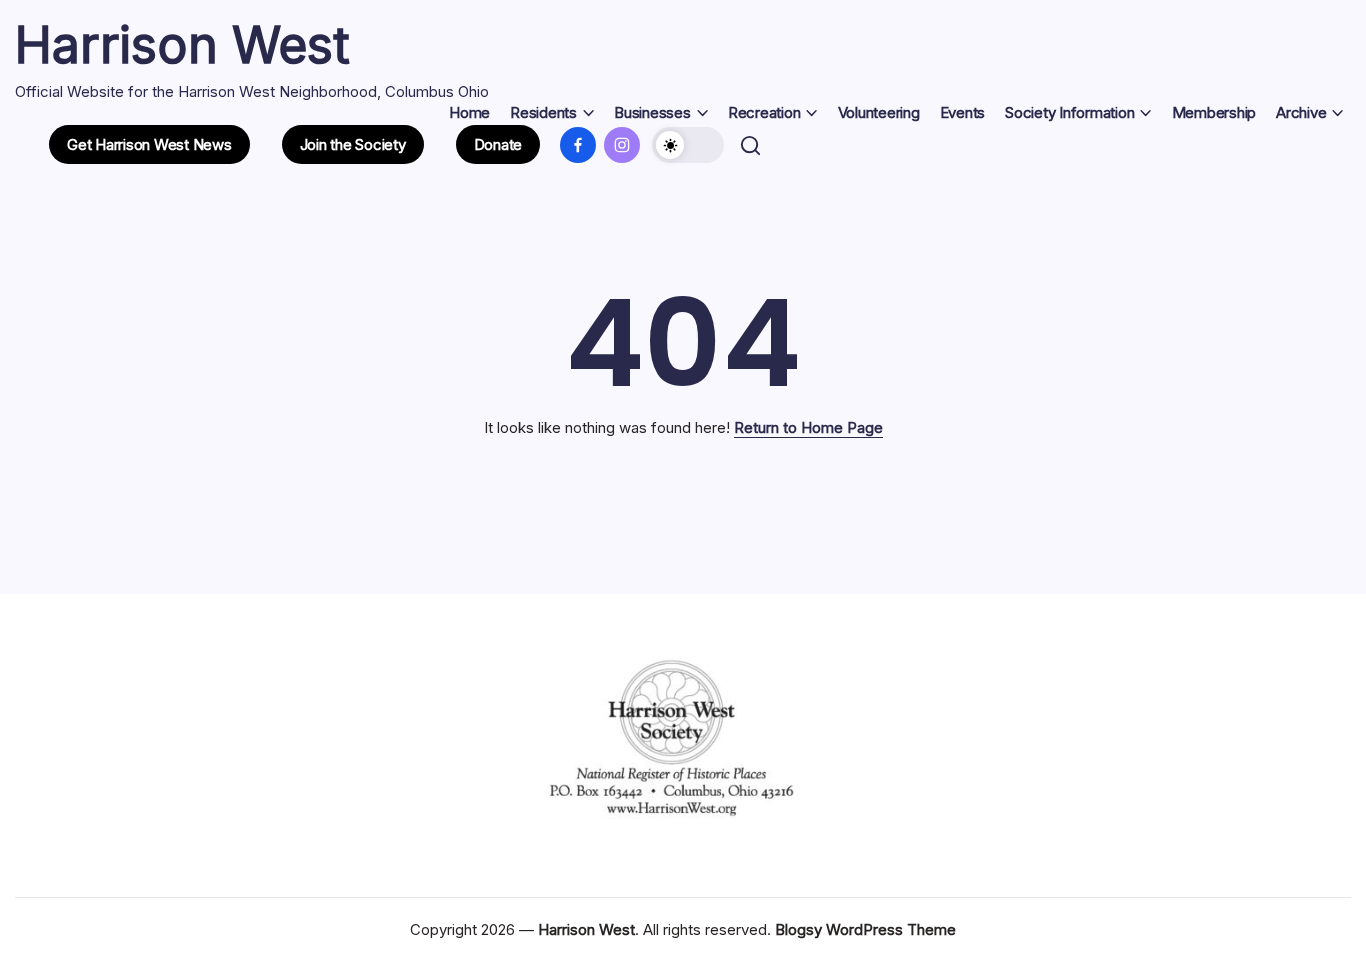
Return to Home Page (808, 427)
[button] (149, 144)
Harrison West (182, 45)
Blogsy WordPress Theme (865, 929)
